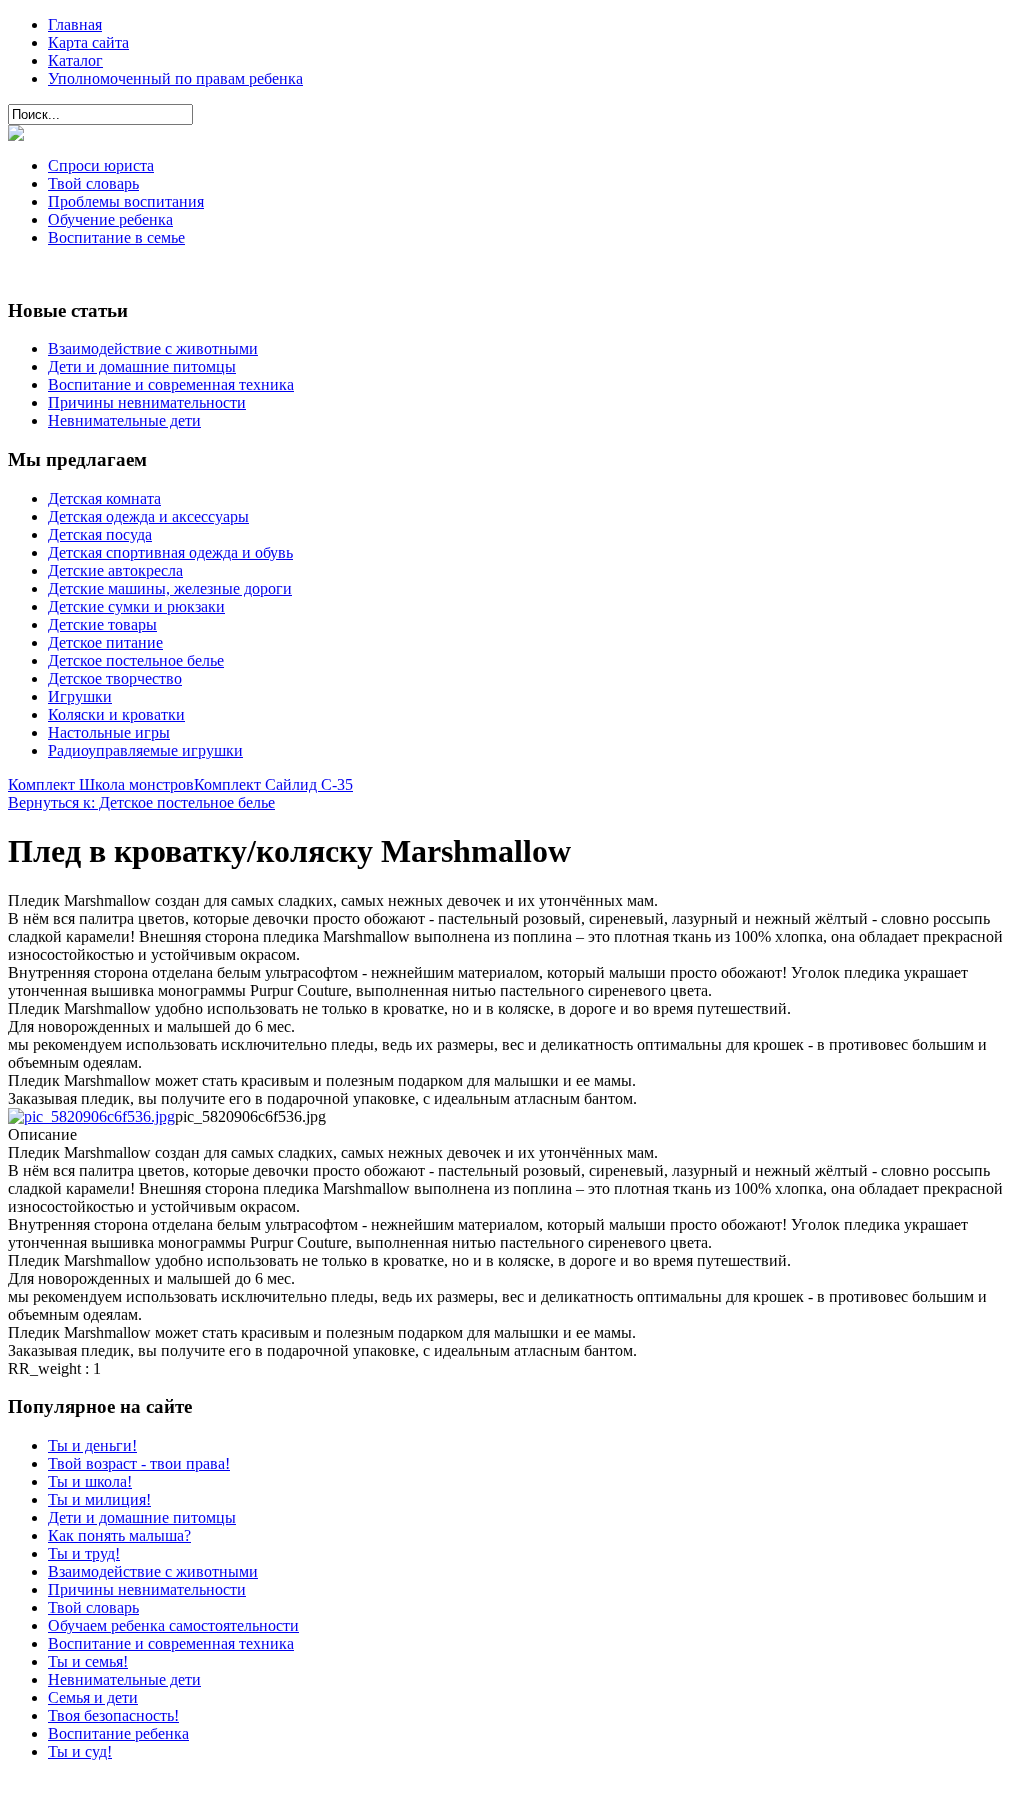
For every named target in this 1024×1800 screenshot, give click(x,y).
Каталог (75, 60)
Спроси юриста (101, 165)
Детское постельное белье (136, 660)
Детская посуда (100, 534)
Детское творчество (115, 678)
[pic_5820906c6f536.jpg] (91, 1116)
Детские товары (102, 624)
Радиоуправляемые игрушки (145, 750)
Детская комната (104, 498)
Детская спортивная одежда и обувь (170, 552)
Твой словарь (93, 183)
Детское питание (105, 642)
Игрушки (80, 696)
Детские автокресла (115, 570)
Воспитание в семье (116, 237)
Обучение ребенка (110, 219)
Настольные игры (109, 732)
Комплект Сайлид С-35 (273, 784)
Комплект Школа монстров (101, 784)
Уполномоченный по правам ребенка (175, 78)
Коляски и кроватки (116, 714)
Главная (75, 24)
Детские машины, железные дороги (170, 588)
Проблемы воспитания (126, 201)
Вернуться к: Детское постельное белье (141, 802)
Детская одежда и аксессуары (148, 516)
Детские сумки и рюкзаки (136, 606)
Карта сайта (88, 42)
